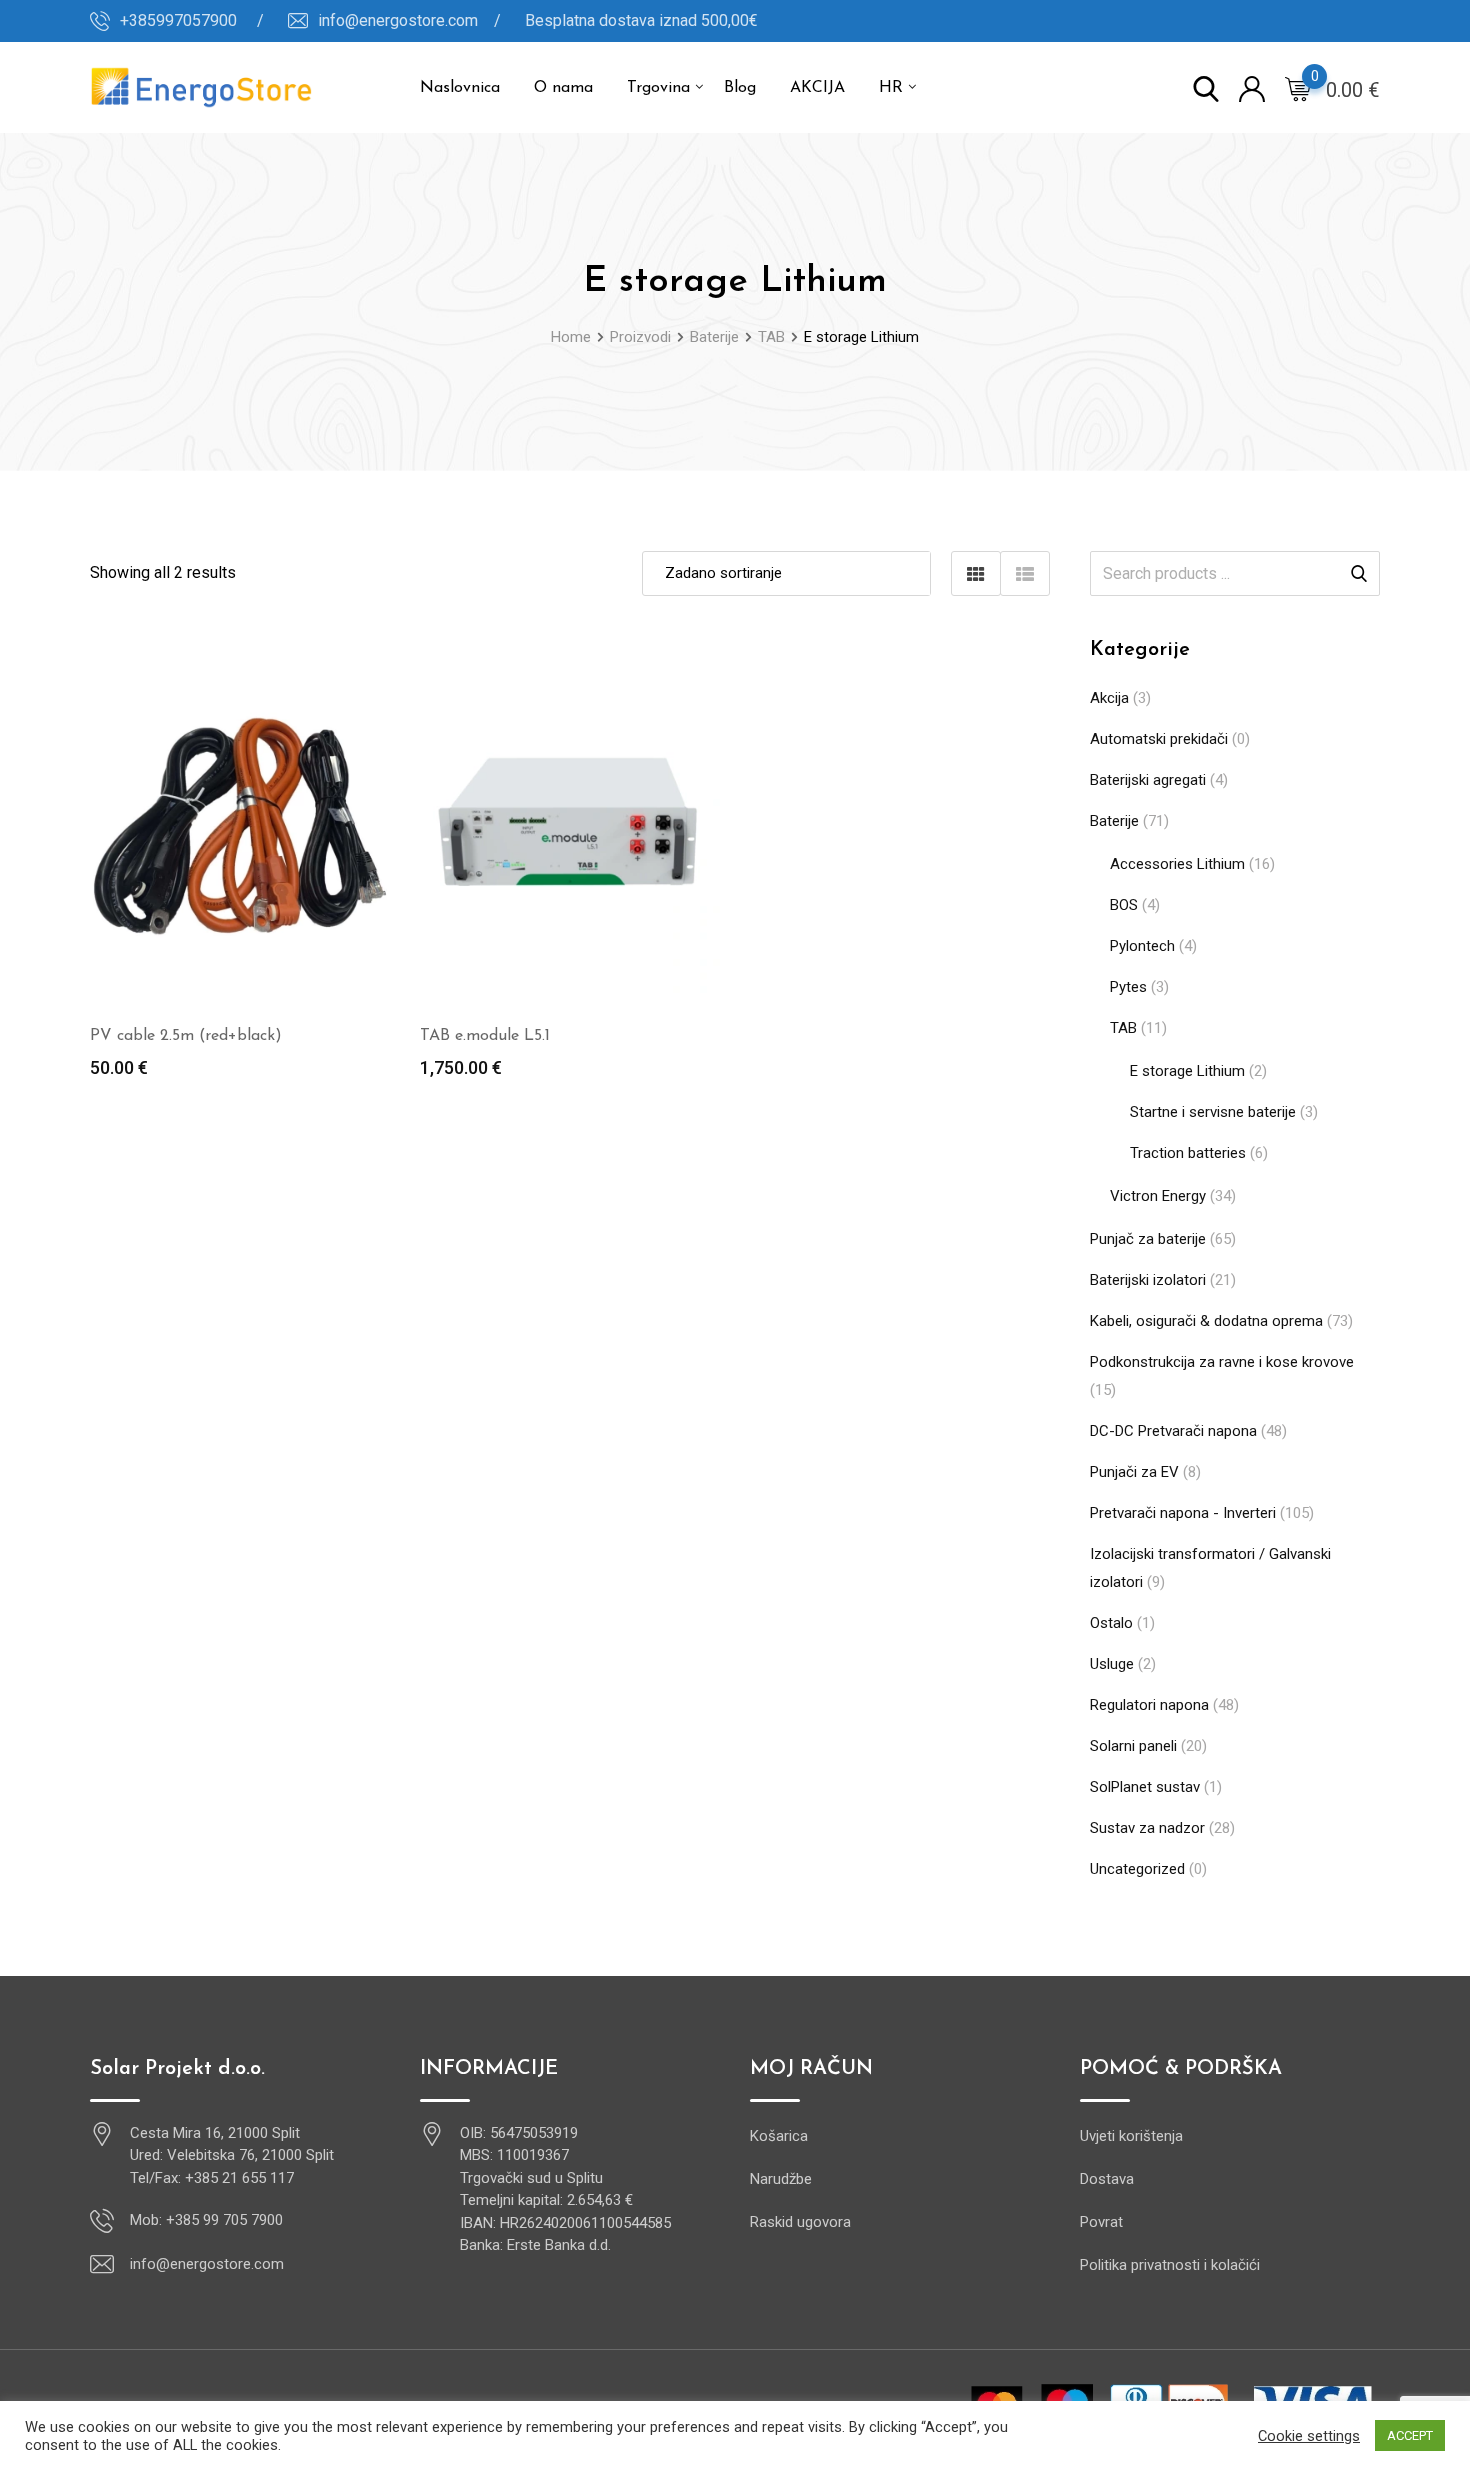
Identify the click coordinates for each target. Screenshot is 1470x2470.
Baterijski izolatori (1148, 1280)
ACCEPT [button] (1410, 2435)
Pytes (1128, 987)
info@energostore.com (207, 2264)
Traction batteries (1188, 1153)
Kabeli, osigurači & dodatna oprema (1206, 1321)
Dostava (1107, 2179)
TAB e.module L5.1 (485, 1036)
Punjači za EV (1134, 1472)
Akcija (1109, 698)
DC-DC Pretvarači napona (1173, 1431)
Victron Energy (1158, 1196)
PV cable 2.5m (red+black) (186, 1036)
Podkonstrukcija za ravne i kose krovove (1222, 1362)
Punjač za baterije (1148, 1239)
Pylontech (1142, 946)
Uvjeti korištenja (1131, 2136)
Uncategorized (1137, 1869)
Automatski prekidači (1159, 739)
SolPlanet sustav (1145, 1787)
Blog (740, 88)
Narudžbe (781, 2179)
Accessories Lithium (1177, 864)
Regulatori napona (1149, 1705)
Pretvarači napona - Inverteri (1183, 1513)
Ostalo (1111, 1623)
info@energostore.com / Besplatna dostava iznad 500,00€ (538, 20)
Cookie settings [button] (1309, 2436)
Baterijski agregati (1148, 780)
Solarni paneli (1133, 1746)
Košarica (779, 2136)
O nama (563, 88)
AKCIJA (817, 88)
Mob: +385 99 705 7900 (206, 2220)
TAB (1123, 1028)
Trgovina (658, 88)
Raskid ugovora (800, 2222)
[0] (1298, 88)
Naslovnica (460, 88)
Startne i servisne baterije (1213, 1112)
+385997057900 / (192, 20)
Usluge (1112, 1664)
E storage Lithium (1187, 1071)
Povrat (1101, 2222)
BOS (1124, 905)
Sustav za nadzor (1147, 1828)
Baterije (1114, 821)
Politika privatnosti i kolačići (1170, 2265)
